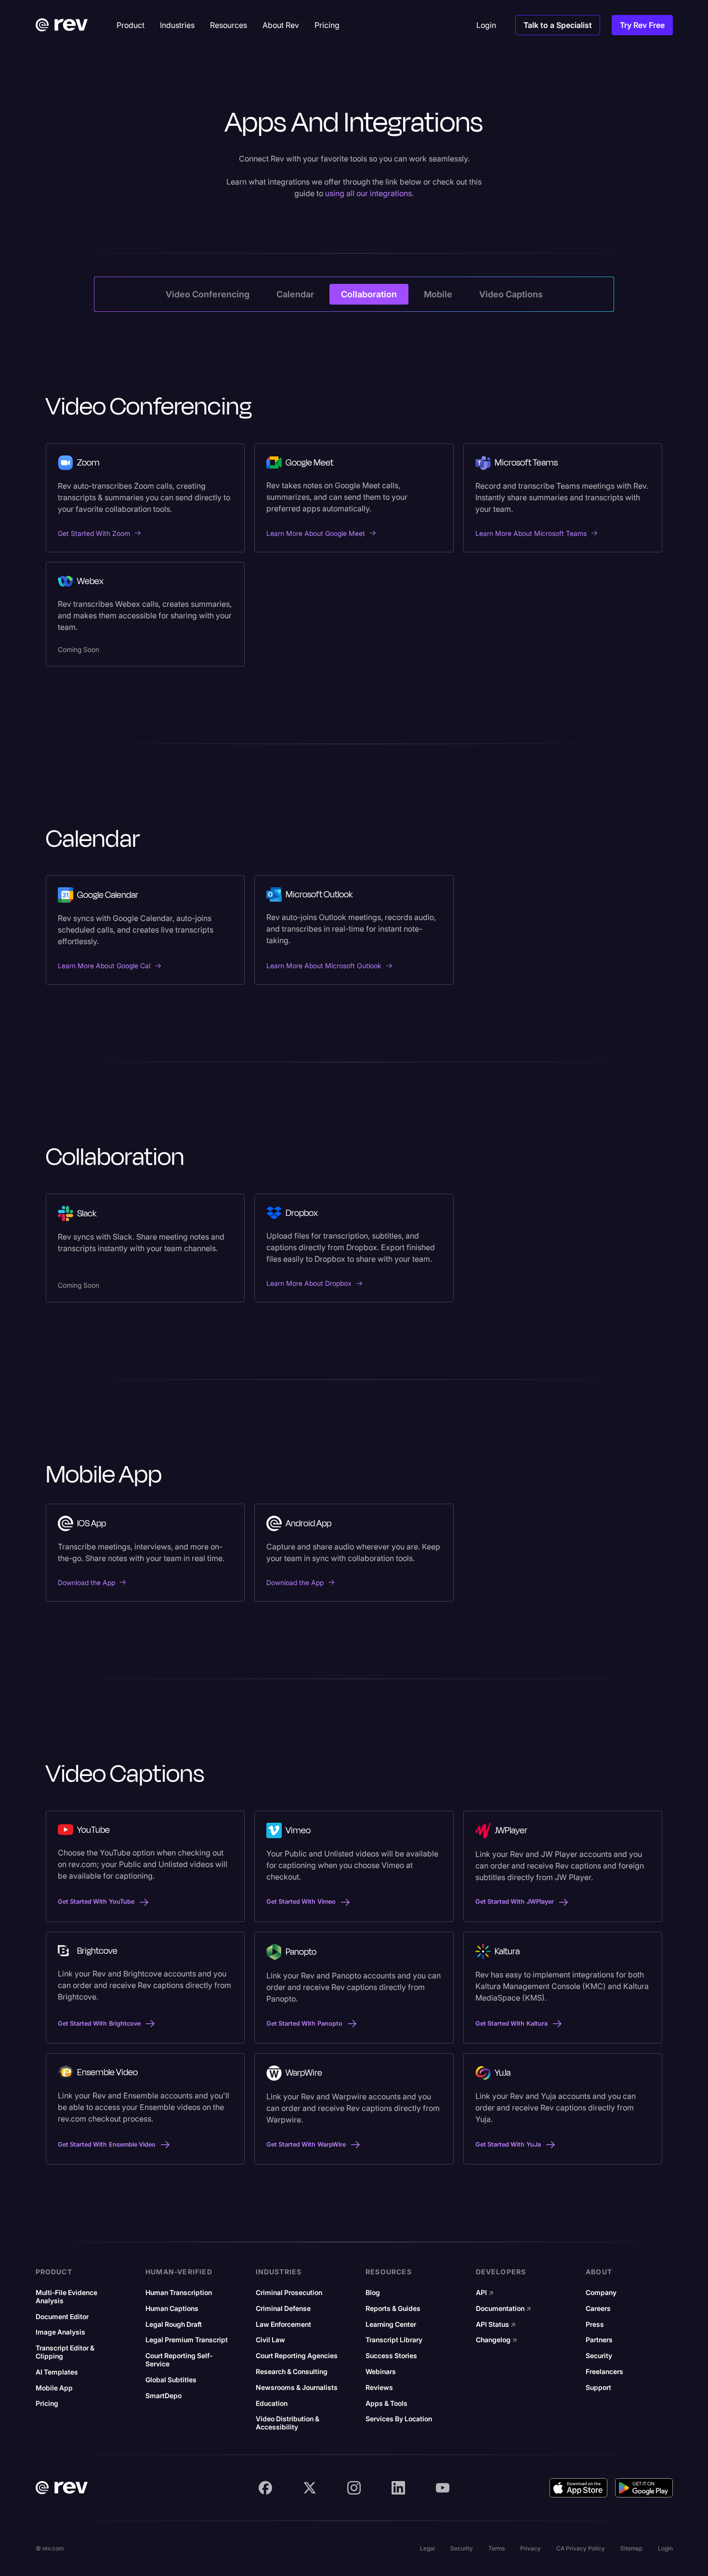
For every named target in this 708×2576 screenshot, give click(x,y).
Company (601, 2293)
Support (598, 2388)
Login (665, 2548)
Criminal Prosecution (289, 2293)
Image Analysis (60, 2332)
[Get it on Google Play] (644, 2488)
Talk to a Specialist (558, 25)
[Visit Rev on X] (310, 2488)
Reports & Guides (393, 2309)
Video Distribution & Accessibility (288, 2423)
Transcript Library (394, 2340)
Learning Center (391, 2324)
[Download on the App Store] (578, 2488)
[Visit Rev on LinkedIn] (398, 2488)
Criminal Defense (283, 2309)
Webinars (381, 2372)
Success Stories (391, 2356)
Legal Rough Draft (174, 2324)
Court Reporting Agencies (297, 2356)
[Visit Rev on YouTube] (443, 2488)
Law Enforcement (283, 2324)
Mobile (438, 294)
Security (599, 2356)
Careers (598, 2309)
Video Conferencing (208, 294)
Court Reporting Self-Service (179, 2360)
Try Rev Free (642, 25)
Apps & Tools (387, 2403)
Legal (427, 2548)
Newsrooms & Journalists (297, 2388)
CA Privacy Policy (581, 2548)
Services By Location (399, 2419)
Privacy (531, 2548)
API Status (496, 2324)
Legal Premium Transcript (187, 2340)
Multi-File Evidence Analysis (66, 2297)
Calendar (295, 294)
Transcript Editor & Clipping (65, 2352)
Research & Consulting (292, 2372)
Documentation (504, 2309)
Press (595, 2324)
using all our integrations (368, 193)
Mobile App (54, 2388)
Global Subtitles (171, 2380)
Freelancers (604, 2372)
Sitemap (631, 2548)
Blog (373, 2293)
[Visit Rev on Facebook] (265, 2488)
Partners (599, 2340)
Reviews (379, 2388)
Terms (497, 2548)
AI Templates (57, 2372)
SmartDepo (164, 2396)
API (485, 2293)
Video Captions (511, 294)
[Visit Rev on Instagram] (354, 2488)
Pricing (47, 2403)
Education (272, 2403)
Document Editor (62, 2317)
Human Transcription (179, 2293)
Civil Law (270, 2340)
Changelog (497, 2340)
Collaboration (369, 294)
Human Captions (172, 2309)
